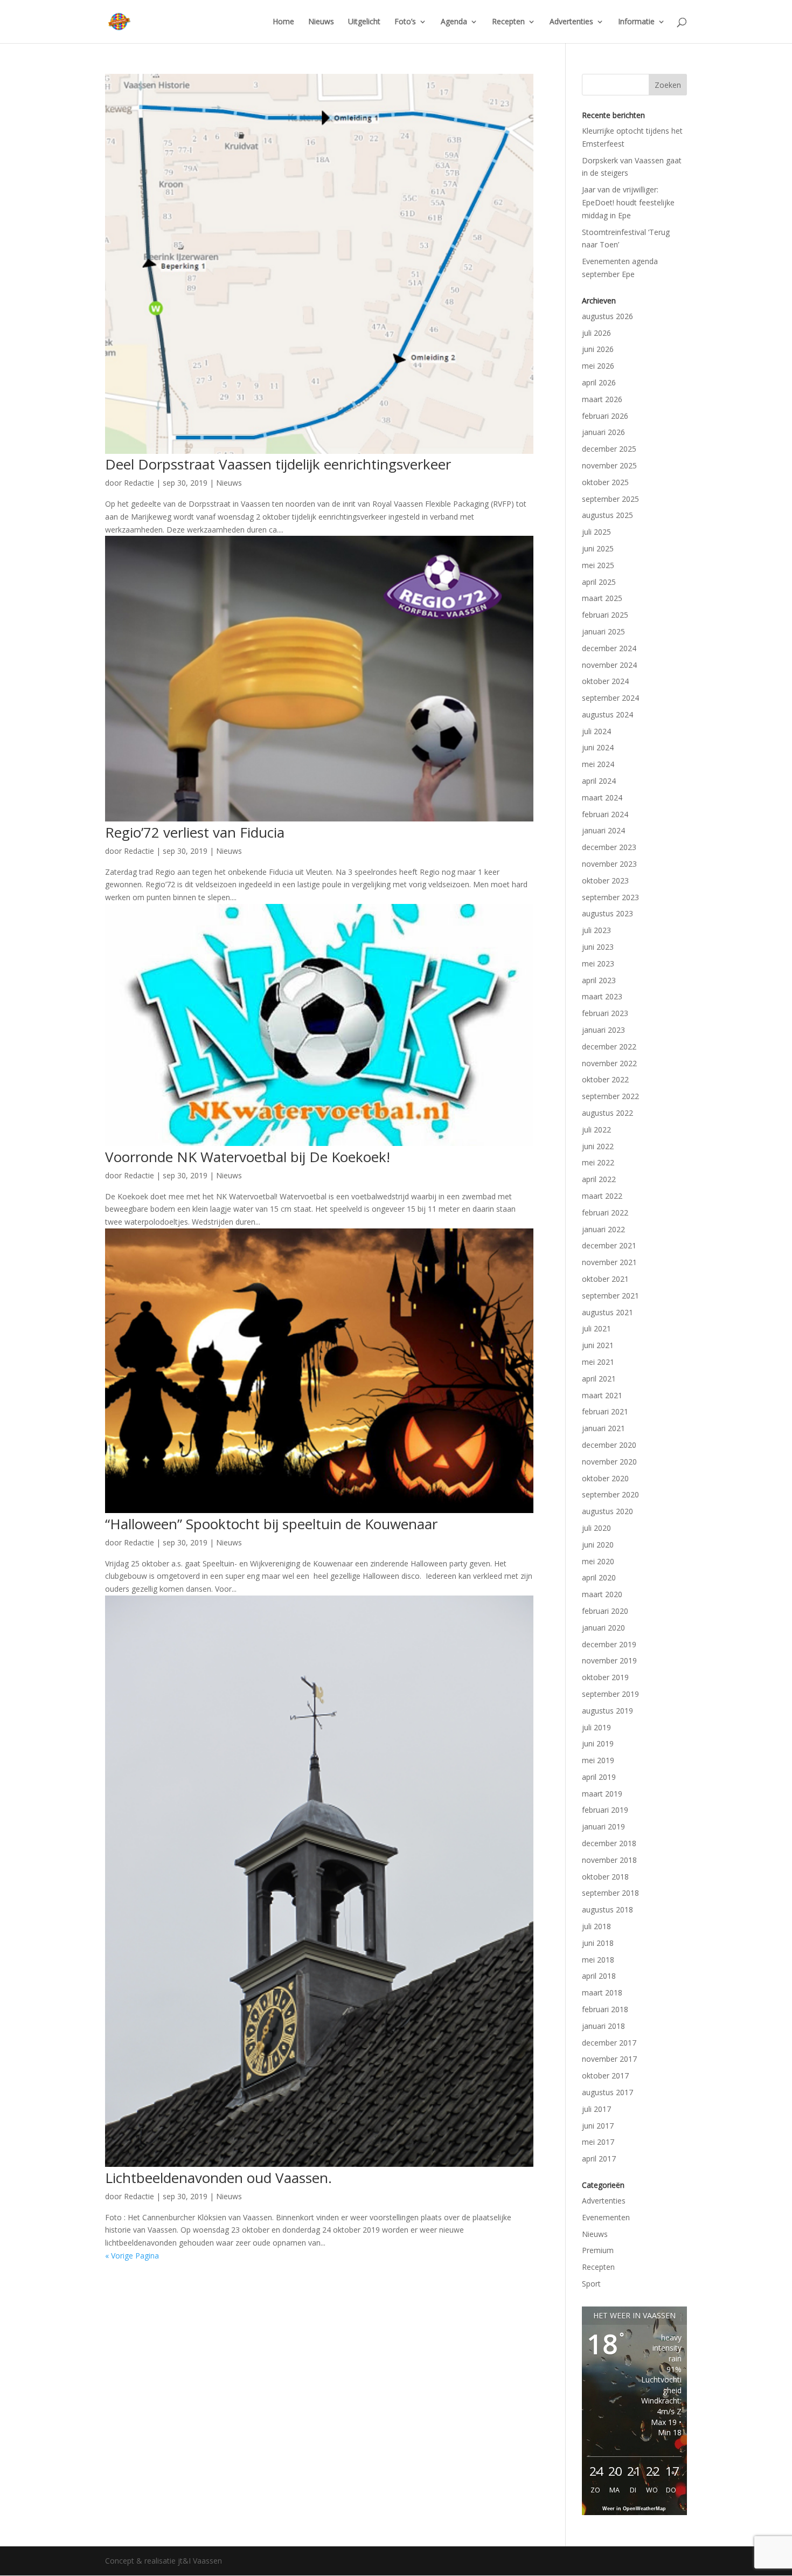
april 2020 (599, 1577)
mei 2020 (598, 1561)
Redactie (139, 483)
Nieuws (321, 22)
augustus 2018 (607, 1909)
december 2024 (609, 648)
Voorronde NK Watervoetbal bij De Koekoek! (248, 1157)
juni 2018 (598, 1943)
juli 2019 (596, 1727)
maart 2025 (602, 598)
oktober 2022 (605, 1079)
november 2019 (609, 1660)
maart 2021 (602, 1395)
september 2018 (610, 1893)
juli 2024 (596, 731)
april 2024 (599, 781)
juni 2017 (598, 2126)
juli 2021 (596, 1328)
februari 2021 (605, 1411)
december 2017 (609, 2043)
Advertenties (571, 22)
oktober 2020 (605, 1478)
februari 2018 (605, 2009)
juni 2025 (598, 548)
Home (283, 22)
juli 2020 (596, 1528)
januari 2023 (603, 1030)
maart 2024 (602, 797)
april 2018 (599, 1976)
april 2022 (599, 1179)
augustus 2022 (607, 1113)
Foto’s (405, 22)
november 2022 (609, 1063)
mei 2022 (598, 1162)
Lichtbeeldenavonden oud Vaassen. (218, 2178)
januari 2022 (603, 1229)
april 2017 (599, 2159)
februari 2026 (605, 416)
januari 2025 (603, 631)
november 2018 (609, 1860)
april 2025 (599, 582)
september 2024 (610, 698)
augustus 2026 (607, 316)
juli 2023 (596, 930)
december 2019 (609, 1644)
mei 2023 (598, 964)
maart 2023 (602, 996)
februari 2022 (605, 1213)
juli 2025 (596, 532)
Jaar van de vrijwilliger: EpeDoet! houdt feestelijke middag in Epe (628, 202)
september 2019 (610, 1694)
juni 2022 (598, 1146)
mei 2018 (598, 1960)
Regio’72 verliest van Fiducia (195, 832)
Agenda (454, 22)
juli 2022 (596, 1130)
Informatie (636, 22)
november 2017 (609, 2059)
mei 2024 (598, 764)
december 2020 (609, 1445)
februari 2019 (605, 1810)
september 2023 (610, 897)
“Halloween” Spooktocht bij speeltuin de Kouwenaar (271, 1524)
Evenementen (606, 2217)
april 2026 (599, 382)
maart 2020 (602, 1594)
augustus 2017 (607, 2092)
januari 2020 (603, 1628)
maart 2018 (602, 1993)
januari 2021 (603, 1428)
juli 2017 (596, 2109)
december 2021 (609, 1245)
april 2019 (599, 1777)
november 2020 (609, 1462)
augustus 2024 (607, 714)
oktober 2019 (605, 1677)
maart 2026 (602, 399)
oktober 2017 (605, 2076)
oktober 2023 (605, 880)
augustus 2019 (607, 1711)
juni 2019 (598, 1743)
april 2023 (599, 980)
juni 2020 (598, 1545)
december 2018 (609, 1843)
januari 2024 (603, 830)
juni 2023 (598, 947)
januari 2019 (603, 1826)
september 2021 (610, 1296)
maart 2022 (602, 1196)
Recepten (508, 22)
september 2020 (610, 1494)
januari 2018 (603, 2026)
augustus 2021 (607, 1312)
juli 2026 (596, 333)
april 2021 (599, 1379)
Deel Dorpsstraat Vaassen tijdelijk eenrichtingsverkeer (278, 464)
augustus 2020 (607, 1511)
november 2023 (609, 864)
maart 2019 (602, 1794)
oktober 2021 (605, 1279)
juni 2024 (598, 747)
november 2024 (609, 665)
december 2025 (609, 449)
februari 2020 (605, 1611)
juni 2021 (598, 1345)
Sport (591, 2284)
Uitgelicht (364, 22)
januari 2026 (603, 432)
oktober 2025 (605, 482)
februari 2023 (605, 1013)
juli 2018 (596, 1926)
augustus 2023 (607, 913)
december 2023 (609, 847)
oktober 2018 (605, 1877)
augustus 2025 (607, 515)
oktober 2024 (605, 681)
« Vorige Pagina (132, 2256)
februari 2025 (605, 615)
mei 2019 (598, 1760)
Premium (598, 2250)
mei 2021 (598, 1362)
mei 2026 (598, 366)
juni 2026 (598, 349)
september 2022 (610, 1096)
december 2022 (609, 1047)
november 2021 (609, 1262)
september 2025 (610, 499)
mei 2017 (598, 2142)
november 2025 (609, 465)
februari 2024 (605, 814)
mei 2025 (598, 565)
